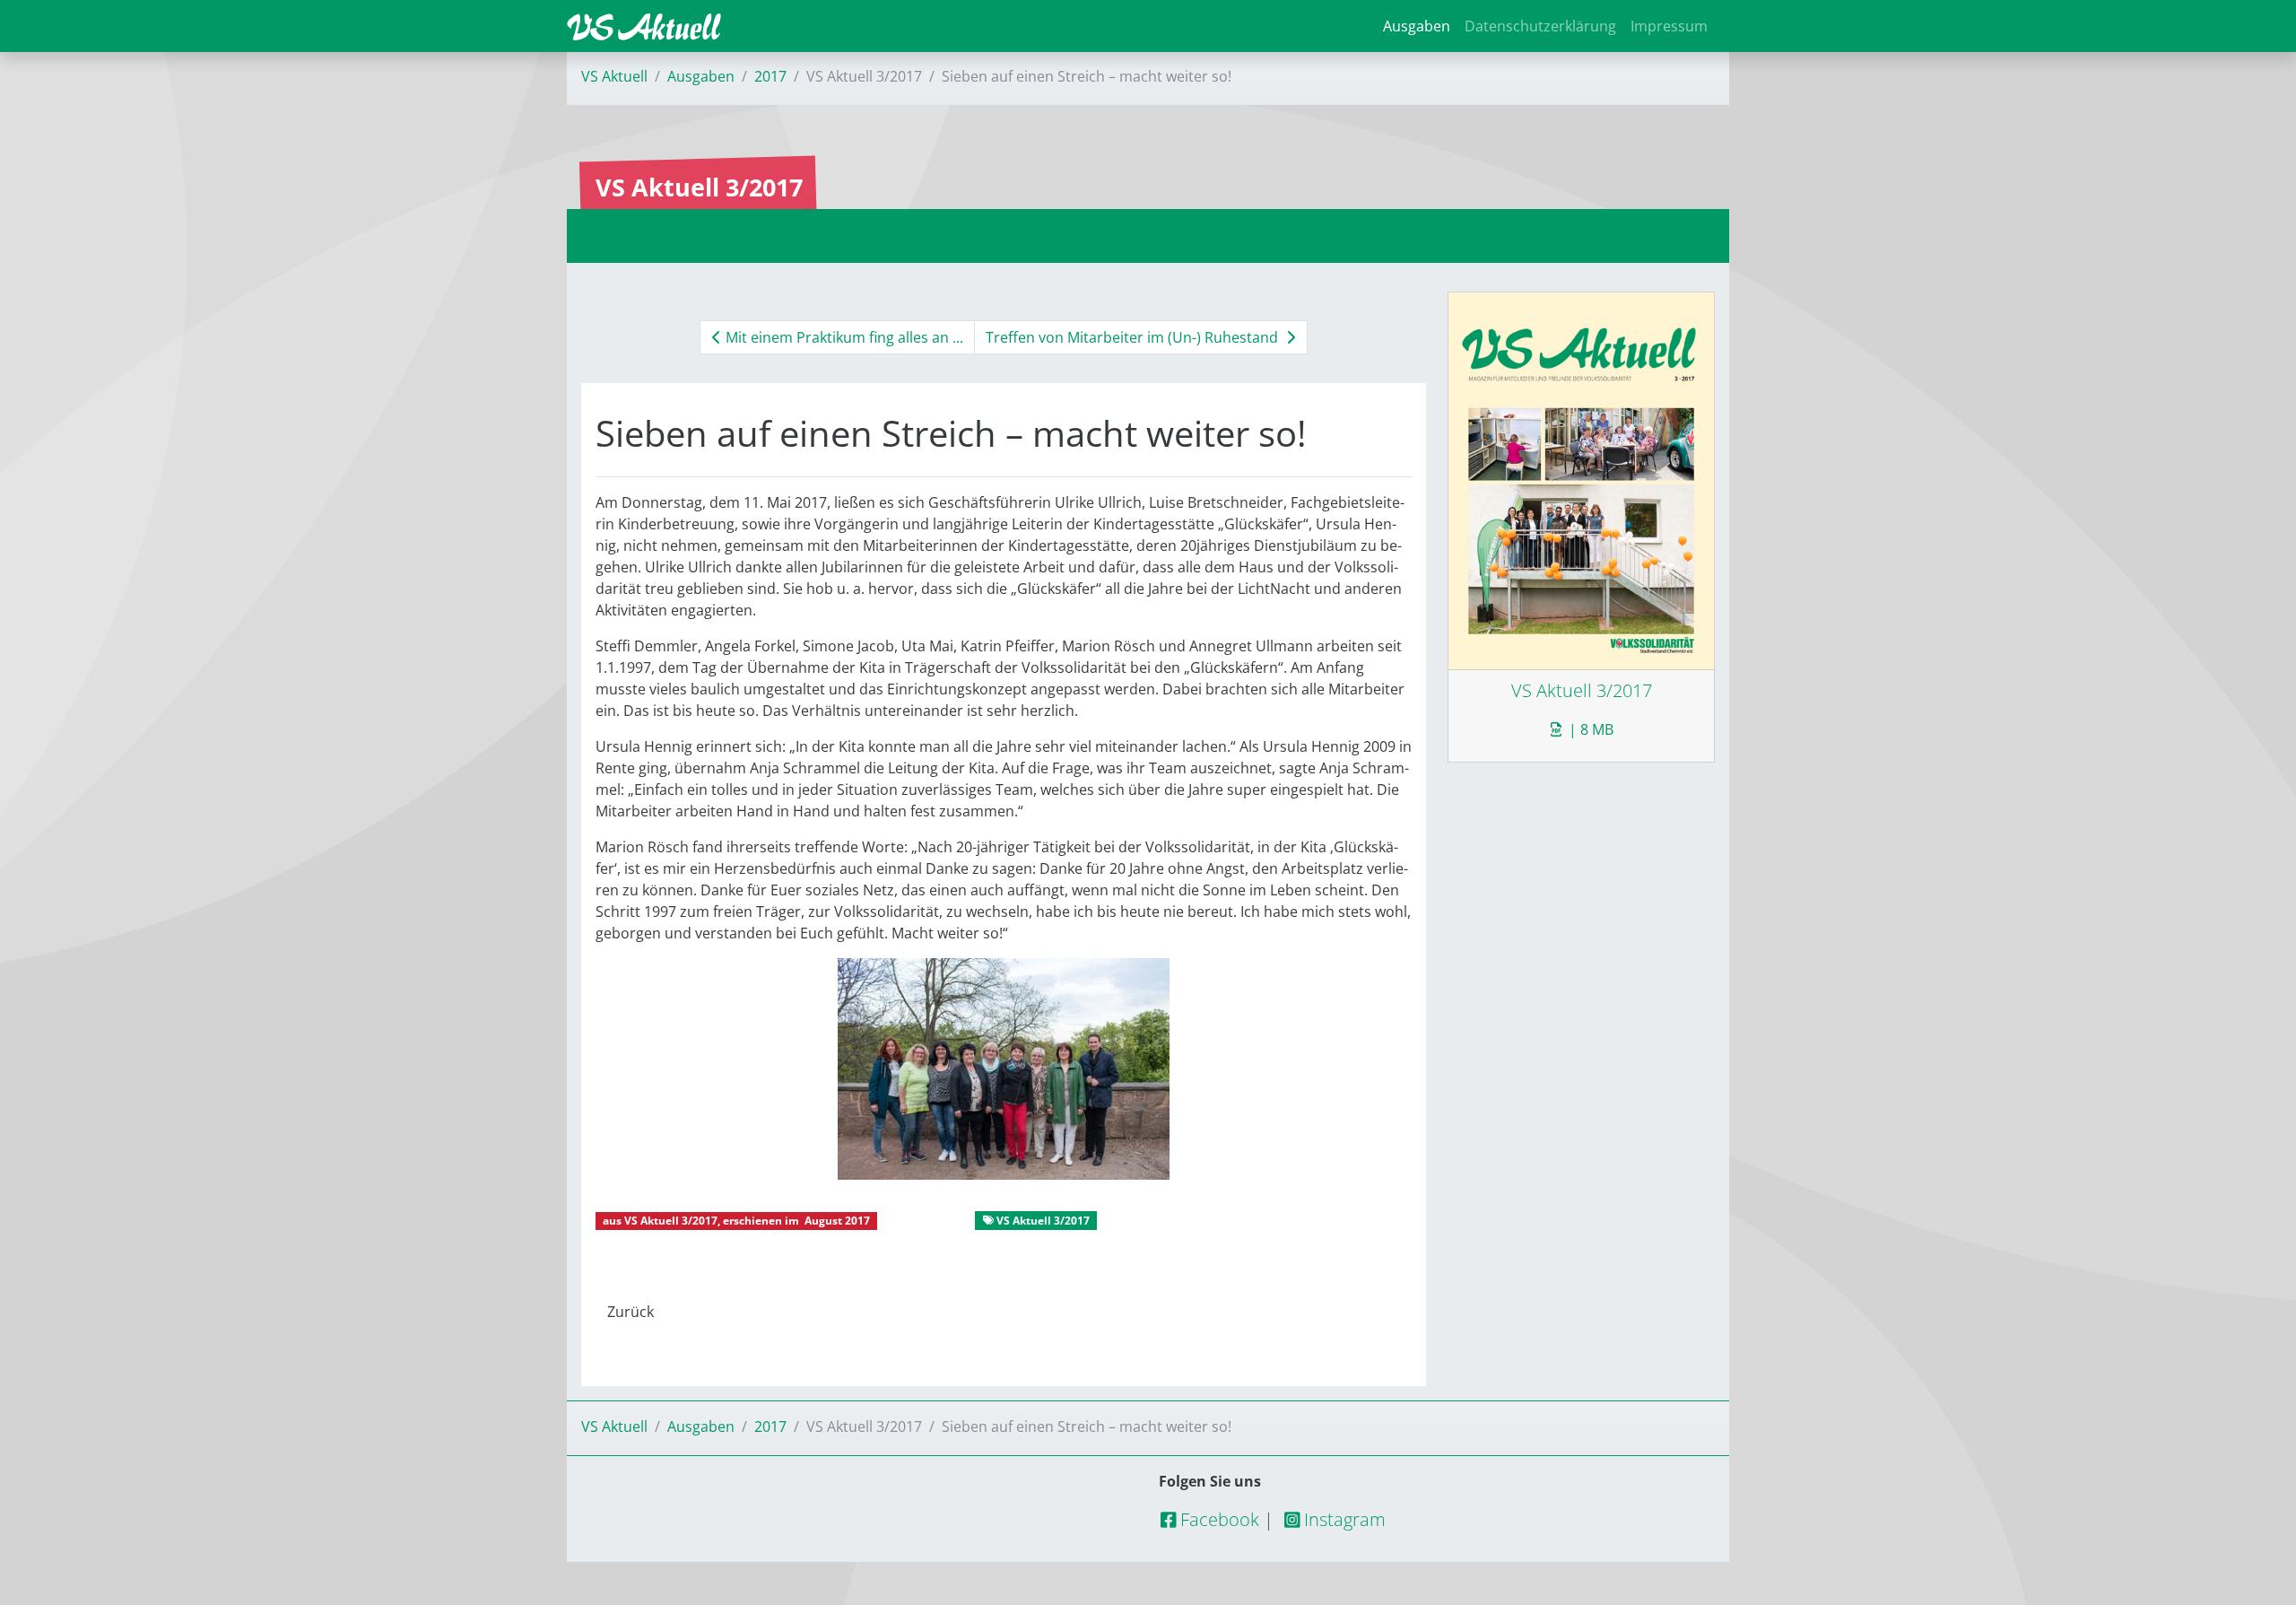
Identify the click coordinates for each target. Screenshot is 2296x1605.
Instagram (1343, 1519)
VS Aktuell (614, 76)
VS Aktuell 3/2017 (671, 1221)
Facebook (1218, 1519)
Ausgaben (1417, 26)
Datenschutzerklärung (1540, 26)
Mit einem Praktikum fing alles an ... (843, 337)
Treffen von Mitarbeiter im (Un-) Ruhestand (1134, 337)
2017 (770, 76)
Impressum (1669, 26)
